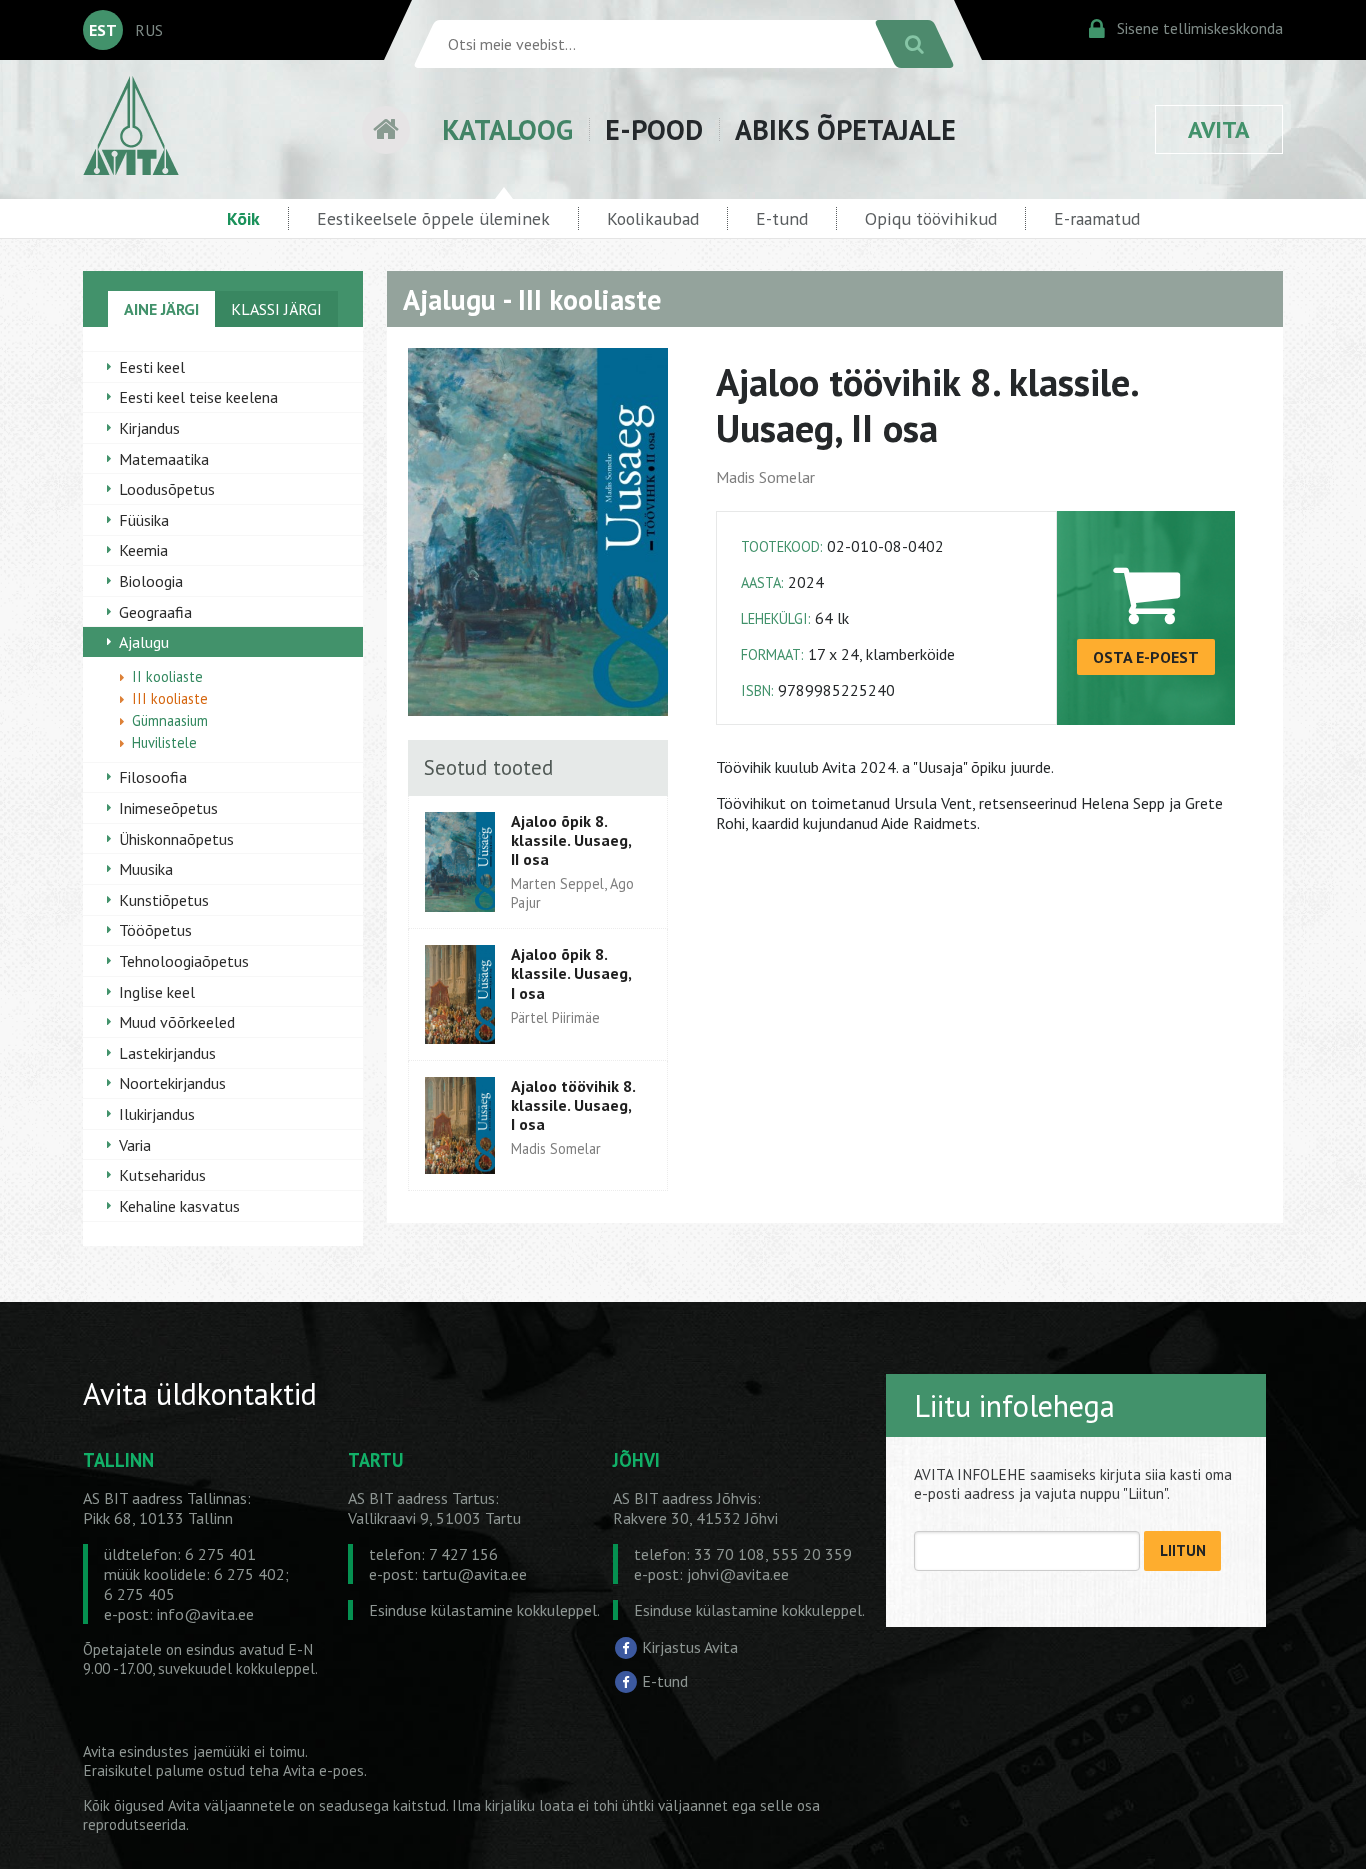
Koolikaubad (653, 218)
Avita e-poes (323, 1770)
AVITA (1219, 129)
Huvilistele (164, 742)
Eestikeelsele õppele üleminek (433, 218)
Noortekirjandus (172, 1083)
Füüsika (144, 520)
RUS (149, 30)
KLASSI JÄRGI (276, 309)
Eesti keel (152, 367)
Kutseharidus (162, 1175)
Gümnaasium (170, 720)
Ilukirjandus (157, 1114)
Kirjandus (149, 428)
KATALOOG (507, 129)
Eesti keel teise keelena (198, 397)
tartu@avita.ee (474, 1574)
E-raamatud (1097, 218)
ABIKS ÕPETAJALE (845, 129)
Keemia (143, 550)
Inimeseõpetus (168, 808)
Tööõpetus (155, 930)
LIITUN (1183, 1550)
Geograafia (155, 612)
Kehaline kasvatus (179, 1206)
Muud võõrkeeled (177, 1022)
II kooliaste (167, 676)
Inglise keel (157, 992)
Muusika (146, 869)
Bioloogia (151, 581)
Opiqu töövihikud (931, 218)
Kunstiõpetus (164, 900)
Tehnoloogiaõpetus (184, 961)
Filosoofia (153, 777)
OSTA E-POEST (1146, 657)
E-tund (782, 218)
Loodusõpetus (167, 489)
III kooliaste (170, 698)
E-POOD (654, 129)
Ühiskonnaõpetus (176, 839)
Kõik (243, 218)
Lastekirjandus (167, 1053)
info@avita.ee (205, 1614)
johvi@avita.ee (738, 1574)
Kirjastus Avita (690, 1647)
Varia (135, 1145)
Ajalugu (144, 642)
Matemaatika (164, 459)
